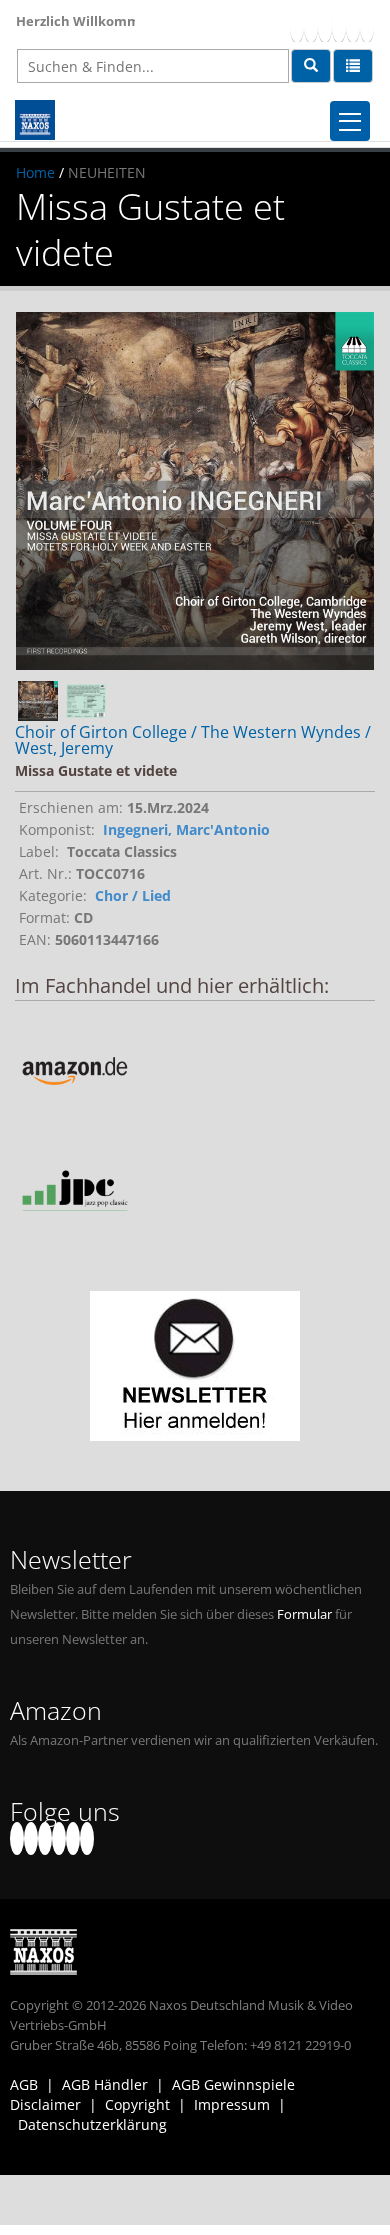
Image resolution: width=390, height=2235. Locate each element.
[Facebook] (297, 25)
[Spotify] (367, 25)
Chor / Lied (133, 895)
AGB (24, 2084)
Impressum (232, 2104)
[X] (311, 25)
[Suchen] (311, 66)
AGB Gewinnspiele (233, 2084)
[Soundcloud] (339, 25)
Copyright (137, 2104)
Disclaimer (45, 2104)
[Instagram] (353, 25)
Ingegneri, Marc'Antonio (186, 829)
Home (35, 172)
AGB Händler (105, 2084)
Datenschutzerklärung (92, 2124)
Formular (304, 1614)
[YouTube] (325, 25)
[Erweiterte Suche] (353, 66)
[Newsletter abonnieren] (195, 1366)
